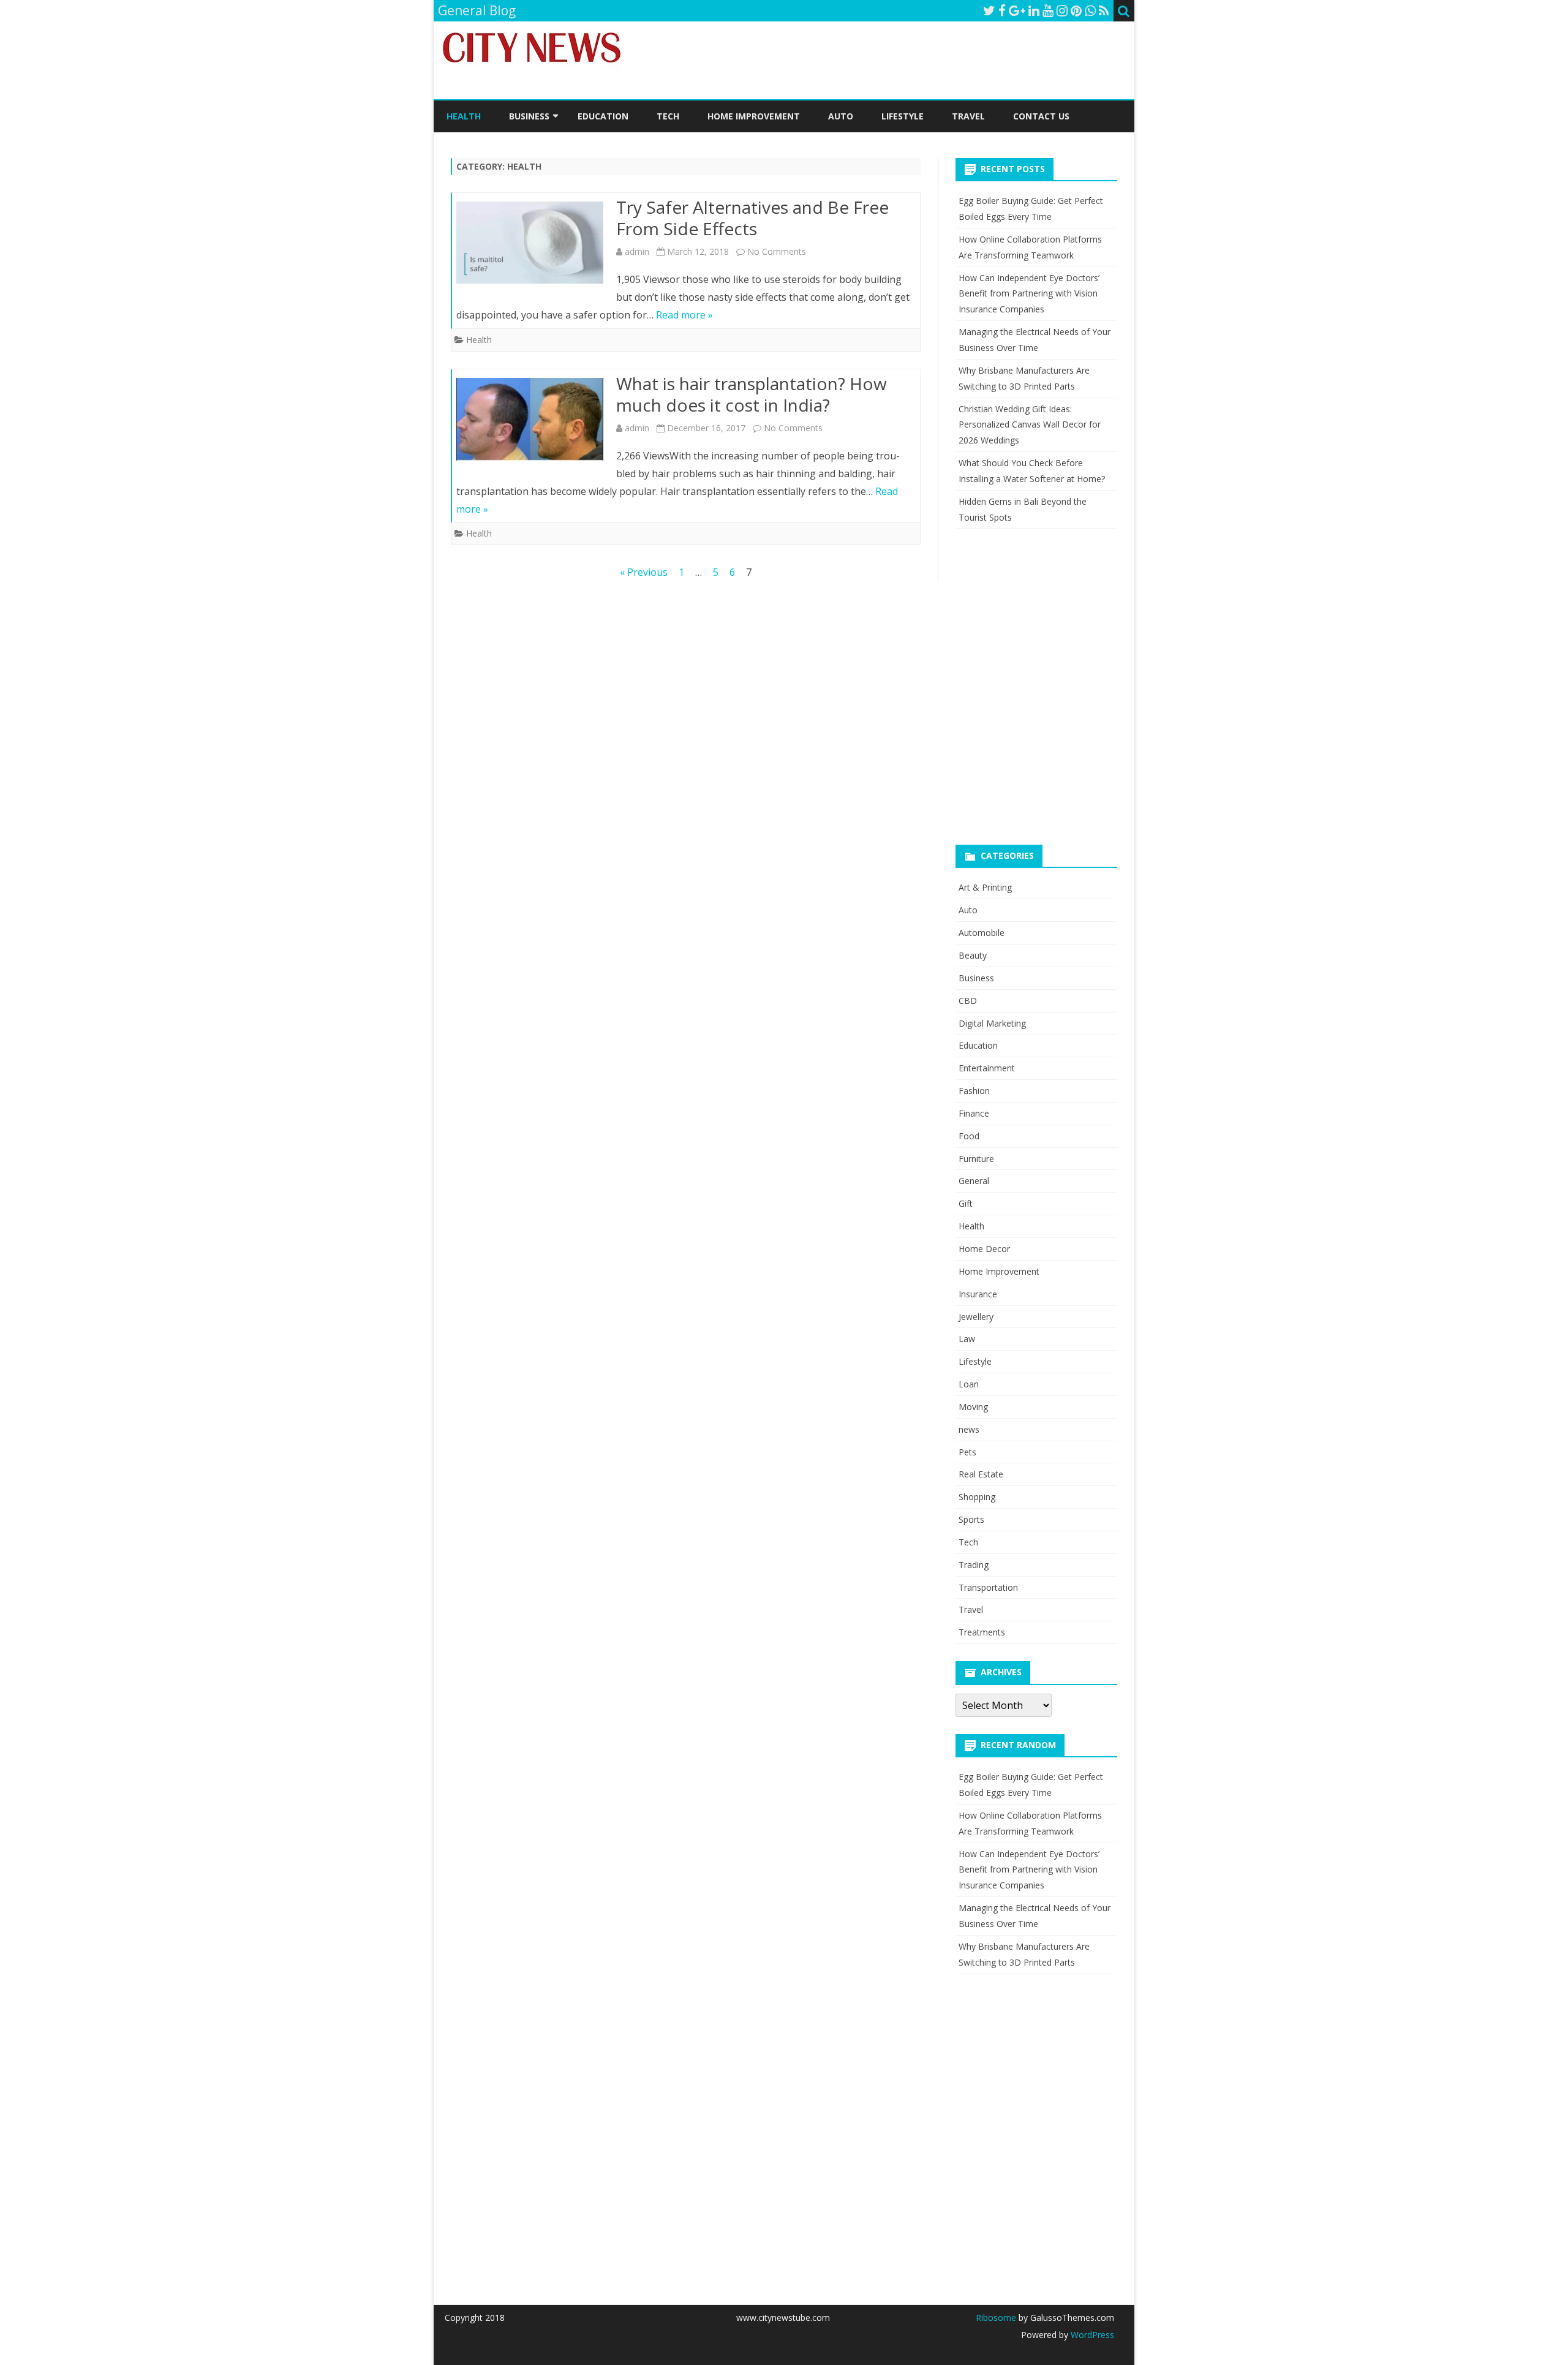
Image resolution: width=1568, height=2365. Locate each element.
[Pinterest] (1076, 10)
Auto (841, 116)
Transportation (988, 1587)
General (974, 1181)
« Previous (644, 572)
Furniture (976, 1159)
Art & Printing (985, 887)
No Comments (777, 251)
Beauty (973, 955)
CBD (968, 1001)
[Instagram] (1062, 10)
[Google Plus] (1017, 10)
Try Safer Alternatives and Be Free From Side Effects (752, 218)
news (969, 1429)
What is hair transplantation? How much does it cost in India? (752, 394)
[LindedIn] (1034, 10)
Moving (973, 1407)
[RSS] (1104, 10)
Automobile (982, 933)
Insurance (978, 1294)
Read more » (684, 315)
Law (967, 1339)
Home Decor (984, 1249)
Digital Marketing (992, 1023)
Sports (971, 1519)
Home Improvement (754, 116)
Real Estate (981, 1474)
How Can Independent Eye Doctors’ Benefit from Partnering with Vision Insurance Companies (1029, 294)
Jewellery (976, 1317)
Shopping (977, 1497)
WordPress (1091, 2335)
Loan (969, 1384)
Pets (967, 1452)
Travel (968, 116)
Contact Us (1041, 116)
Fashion (974, 1091)
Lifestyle (903, 116)
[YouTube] (1048, 10)
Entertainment (987, 1068)
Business (529, 116)
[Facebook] (1002, 10)
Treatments (982, 1632)
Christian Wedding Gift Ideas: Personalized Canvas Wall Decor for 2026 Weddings (1030, 425)
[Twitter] (989, 10)
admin (637, 251)
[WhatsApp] (1090, 10)
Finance (974, 1113)
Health (464, 116)
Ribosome (996, 2318)
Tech (668, 116)
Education (603, 116)
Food (969, 1136)
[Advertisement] (1047, 700)
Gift (966, 1203)
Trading (974, 1565)
